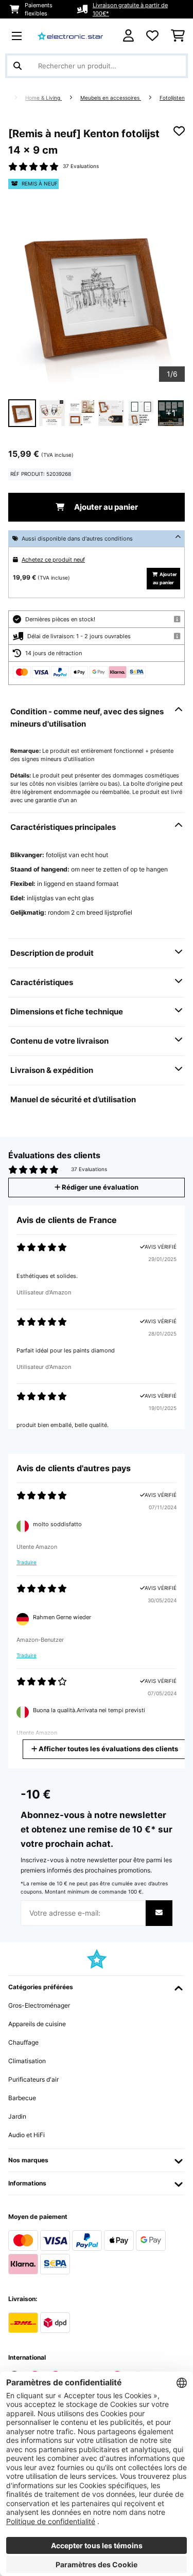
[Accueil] (13, 98)
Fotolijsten (172, 98)
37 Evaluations (81, 166)
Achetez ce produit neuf (53, 560)
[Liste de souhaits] (152, 36)
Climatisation (27, 2061)
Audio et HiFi (27, 2135)
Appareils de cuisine (37, 2024)
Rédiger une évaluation (99, 1187)
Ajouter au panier (105, 507)
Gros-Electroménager (39, 2005)
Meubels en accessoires (111, 98)
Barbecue (22, 2098)
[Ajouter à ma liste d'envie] (179, 131)
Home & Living (43, 98)
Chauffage (23, 2042)
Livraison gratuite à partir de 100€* (130, 9)
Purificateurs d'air (33, 2079)
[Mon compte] (128, 36)
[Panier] (178, 36)
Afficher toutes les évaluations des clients (108, 1749)
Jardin (17, 2116)
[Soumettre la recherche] (17, 66)
